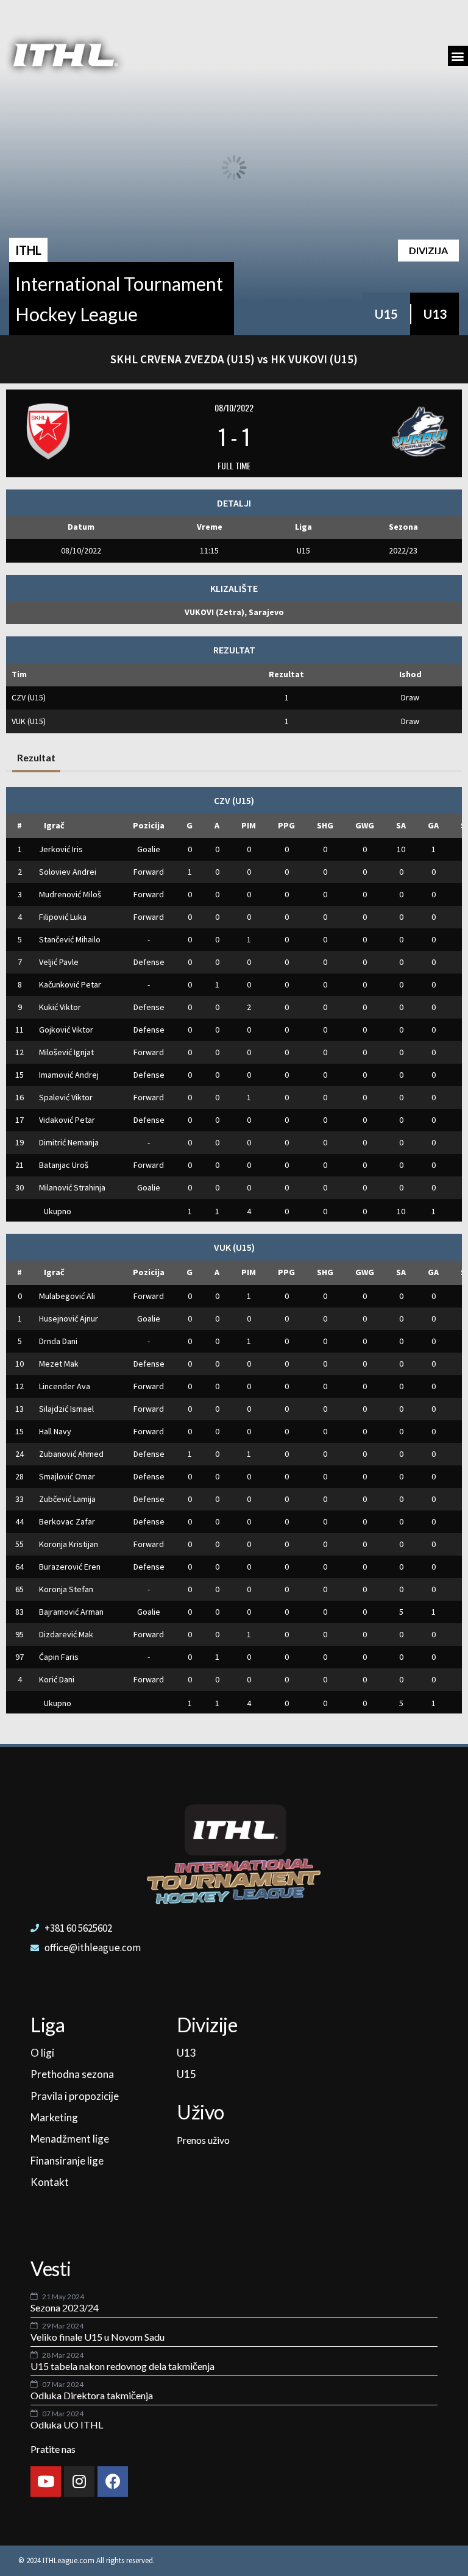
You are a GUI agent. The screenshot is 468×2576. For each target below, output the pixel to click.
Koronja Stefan (66, 1589)
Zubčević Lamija (67, 1499)
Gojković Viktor (66, 1030)
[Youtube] (46, 2482)
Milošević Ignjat (66, 1052)
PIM (249, 825)
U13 (435, 314)
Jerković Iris (61, 849)
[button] (458, 56)
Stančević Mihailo (70, 939)
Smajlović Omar (67, 1476)
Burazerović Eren (70, 1567)
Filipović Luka (63, 917)
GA (433, 825)
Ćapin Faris (59, 1657)
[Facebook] (113, 2482)
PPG (286, 825)
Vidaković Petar (67, 1120)
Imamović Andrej (69, 1075)
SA (401, 825)
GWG (365, 825)
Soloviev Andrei (68, 872)
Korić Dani (57, 1679)
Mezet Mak (59, 1364)
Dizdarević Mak (66, 1634)
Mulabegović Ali (67, 1296)
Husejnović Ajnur (69, 1318)
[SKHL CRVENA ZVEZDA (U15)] (91, 432)
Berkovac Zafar (67, 1521)
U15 (386, 314)
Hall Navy (55, 1431)
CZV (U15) (29, 697)
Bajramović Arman (71, 1612)
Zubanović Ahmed (71, 1454)
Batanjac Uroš (64, 1165)
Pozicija (149, 825)
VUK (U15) (29, 721)
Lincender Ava (65, 1386)
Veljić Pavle (59, 962)
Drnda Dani (58, 1341)
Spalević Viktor (66, 1097)
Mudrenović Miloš (70, 894)
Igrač (54, 825)
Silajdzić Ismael (66, 1409)
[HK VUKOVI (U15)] (377, 432)
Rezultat (36, 757)
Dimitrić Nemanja (69, 1142)
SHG (325, 825)
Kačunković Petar (70, 984)
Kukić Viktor (60, 1007)
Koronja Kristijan (69, 1544)
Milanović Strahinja (72, 1187)
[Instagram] (79, 2482)
